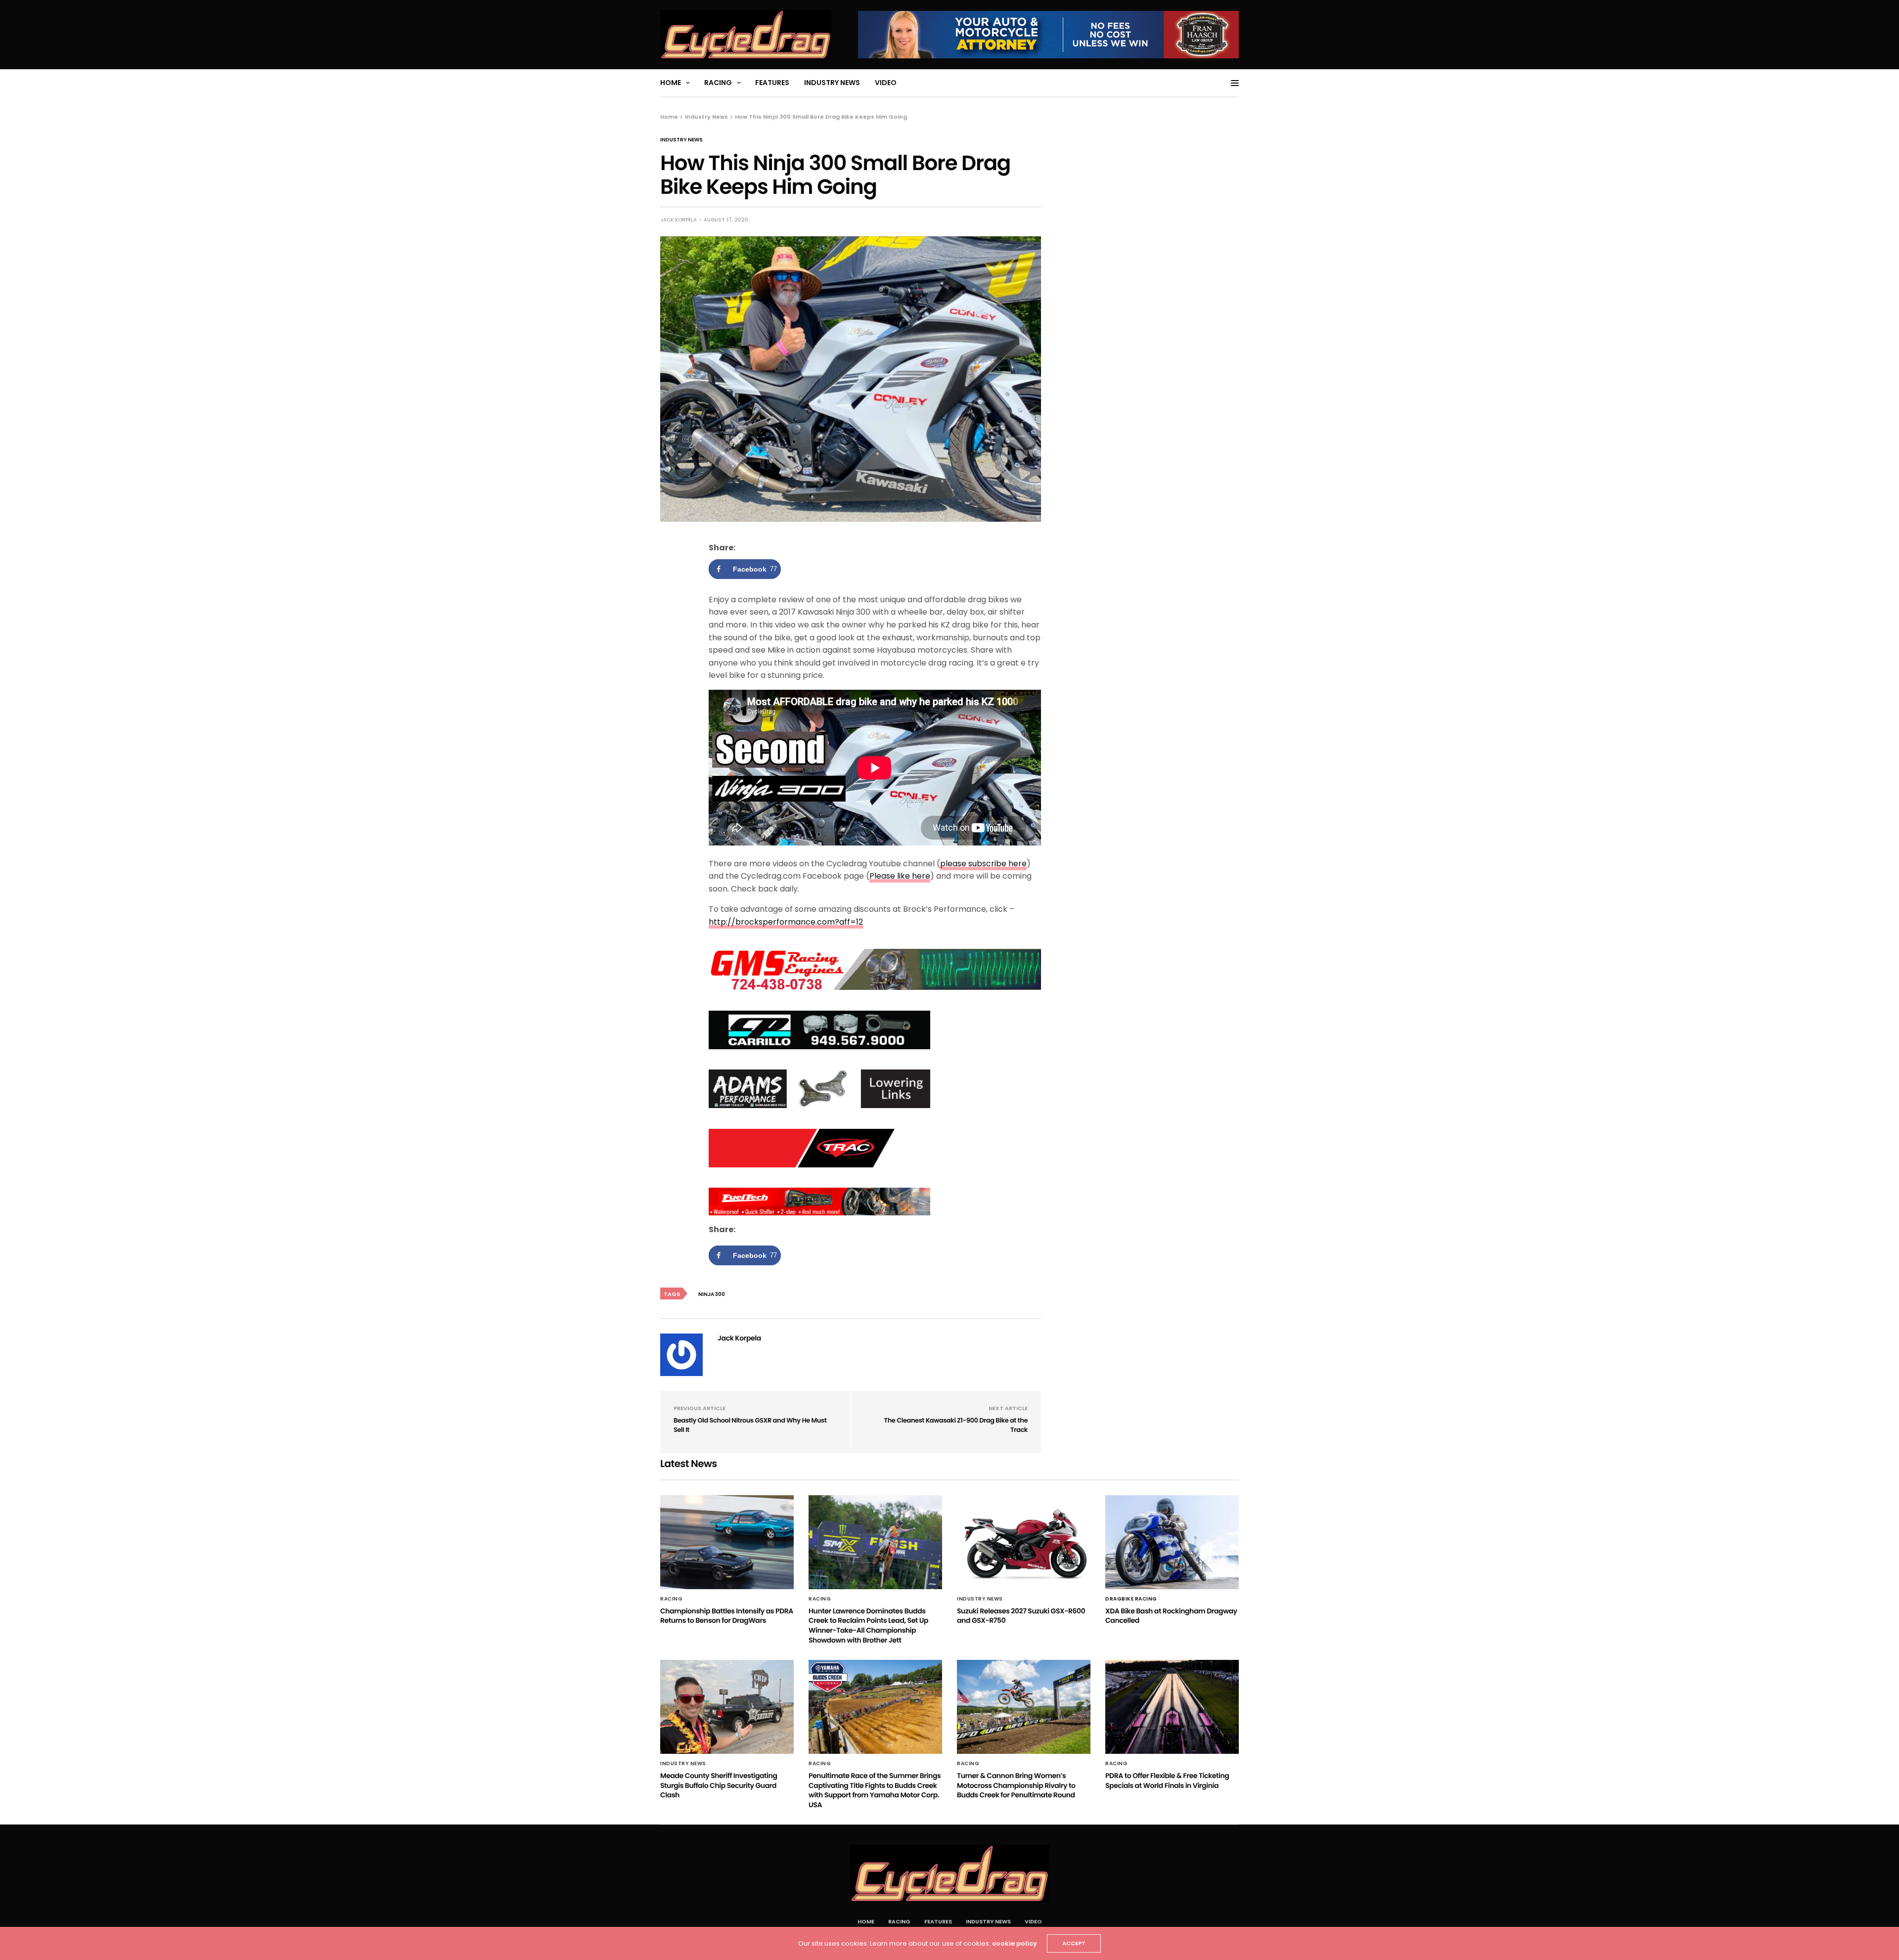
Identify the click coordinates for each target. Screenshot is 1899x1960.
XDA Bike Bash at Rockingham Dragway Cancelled (1171, 1616)
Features (772, 83)
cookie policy (1015, 1943)
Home (671, 83)
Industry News (832, 83)
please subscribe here (983, 864)
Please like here (900, 876)
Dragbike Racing (1131, 1599)
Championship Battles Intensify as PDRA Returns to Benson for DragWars (727, 1616)
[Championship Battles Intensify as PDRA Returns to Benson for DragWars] (727, 1542)
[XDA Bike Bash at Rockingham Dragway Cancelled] (1172, 1542)
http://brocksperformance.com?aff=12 (786, 922)
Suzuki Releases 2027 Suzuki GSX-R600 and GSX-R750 (1021, 1616)
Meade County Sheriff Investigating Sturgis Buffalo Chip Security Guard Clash (719, 1785)
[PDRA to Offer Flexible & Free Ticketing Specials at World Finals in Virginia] (1172, 1707)
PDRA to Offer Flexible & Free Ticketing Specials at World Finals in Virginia (1167, 1781)
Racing (718, 83)
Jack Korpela (678, 220)
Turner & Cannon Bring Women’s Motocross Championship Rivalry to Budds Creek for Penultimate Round (1016, 1785)
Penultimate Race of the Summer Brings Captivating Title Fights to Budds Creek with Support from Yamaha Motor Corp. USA (875, 1790)
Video (886, 83)
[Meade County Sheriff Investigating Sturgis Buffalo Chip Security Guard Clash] (727, 1707)
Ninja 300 (712, 1294)
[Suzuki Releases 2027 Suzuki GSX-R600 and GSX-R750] (1024, 1542)
